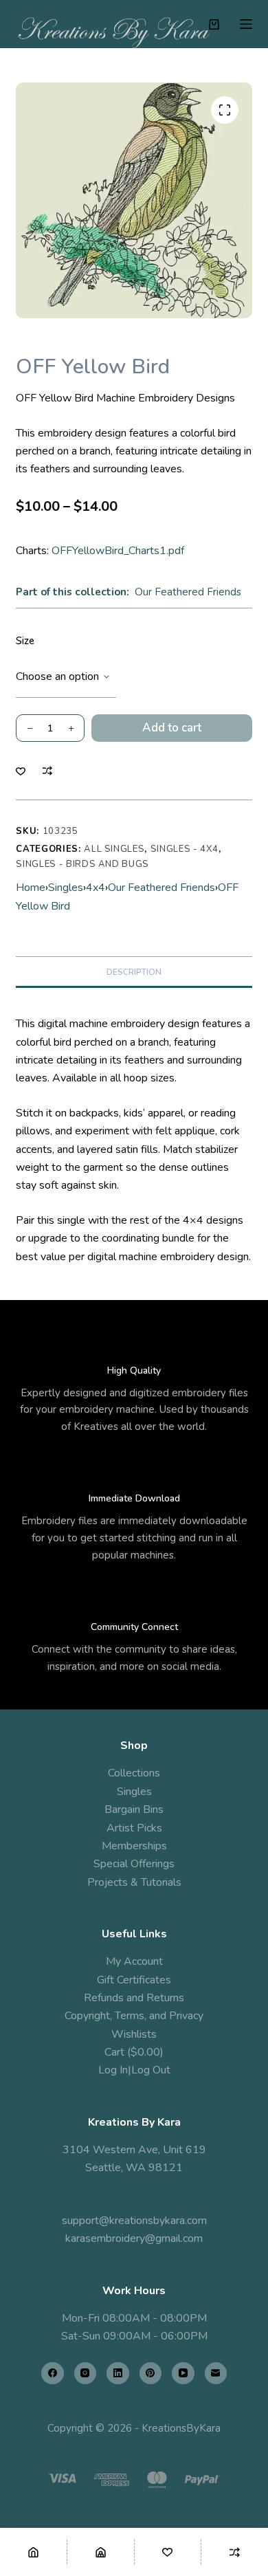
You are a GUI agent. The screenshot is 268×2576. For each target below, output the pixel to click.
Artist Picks (134, 1828)
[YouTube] (183, 2374)
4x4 (96, 888)
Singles (66, 888)
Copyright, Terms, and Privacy (134, 2016)
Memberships (134, 1846)
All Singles (114, 849)
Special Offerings (134, 1864)
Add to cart (172, 728)
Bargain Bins (134, 1809)
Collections (134, 1773)
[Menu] (246, 24)
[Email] (216, 2374)
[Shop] (101, 2552)
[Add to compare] (47, 771)
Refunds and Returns (134, 1998)
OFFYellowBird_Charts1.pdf (118, 551)
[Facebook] (53, 2374)
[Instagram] (86, 2374)
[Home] (33, 2552)
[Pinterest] (151, 2374)
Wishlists (134, 2034)
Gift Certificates (134, 1980)
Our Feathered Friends (188, 592)
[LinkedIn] (118, 2374)
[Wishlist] (168, 2552)
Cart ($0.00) (134, 2052)
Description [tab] (134, 972)
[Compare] (235, 2552)
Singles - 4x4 (185, 849)
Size (25, 641)
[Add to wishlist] (21, 771)
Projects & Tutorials (134, 1882)
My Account (134, 1961)
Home (31, 888)
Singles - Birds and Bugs (82, 864)
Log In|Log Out (134, 2070)
